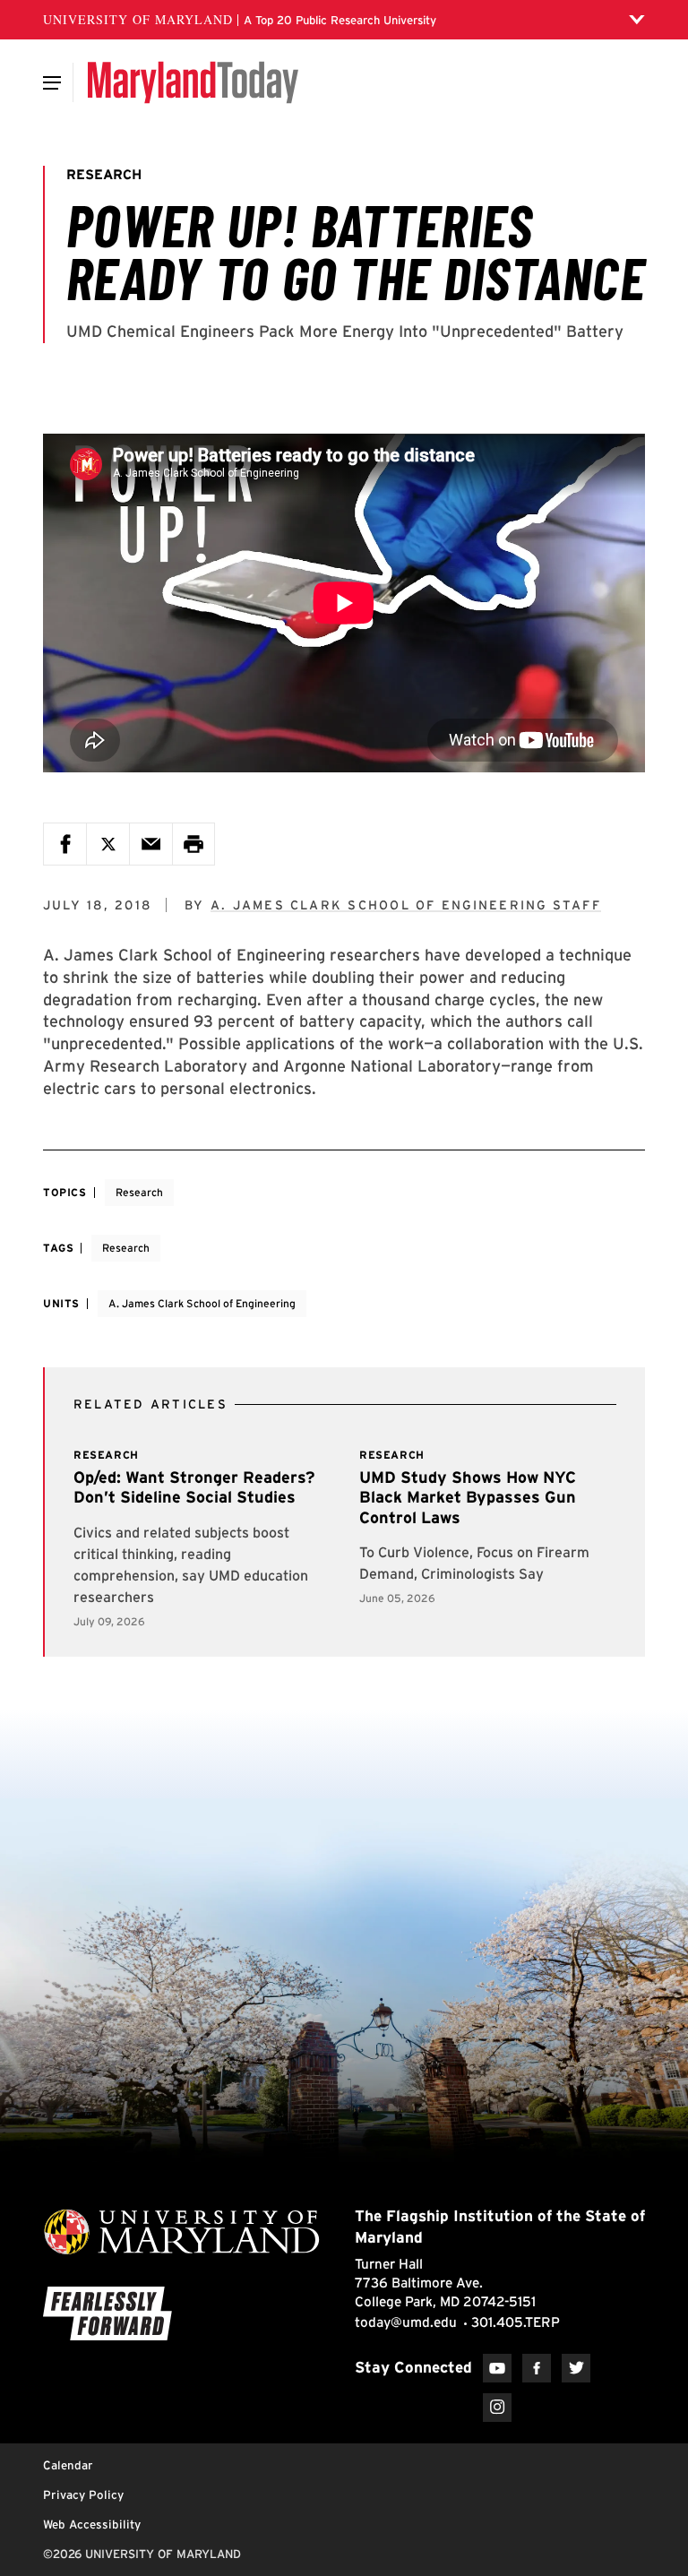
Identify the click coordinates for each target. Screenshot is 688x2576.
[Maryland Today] (193, 82)
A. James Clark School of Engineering (202, 1303)
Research (139, 1192)
